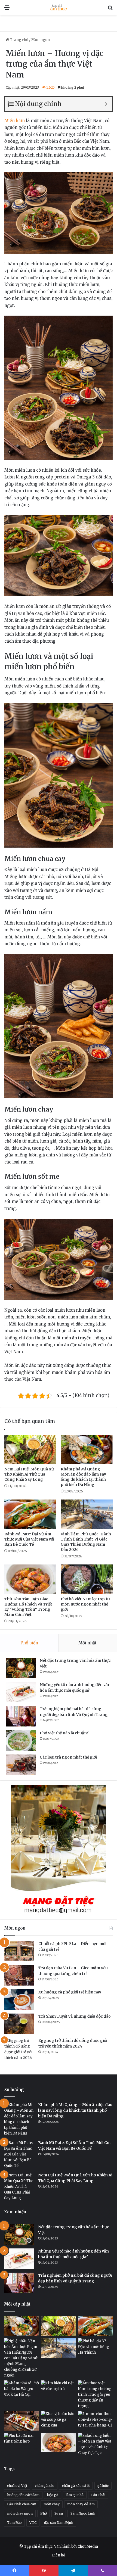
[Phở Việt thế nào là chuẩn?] (21, 1740)
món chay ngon (20, 2513)
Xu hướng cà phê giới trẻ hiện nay (70, 1992)
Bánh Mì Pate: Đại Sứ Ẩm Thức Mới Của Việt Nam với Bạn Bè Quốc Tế (29, 1539)
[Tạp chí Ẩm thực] (59, 7)
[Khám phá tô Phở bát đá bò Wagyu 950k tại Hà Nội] (21, 2390)
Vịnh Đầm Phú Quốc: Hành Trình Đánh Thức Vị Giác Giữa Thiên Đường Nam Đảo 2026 (86, 1542)
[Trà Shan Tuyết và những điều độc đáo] (19, 2024)
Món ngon (41, 40)
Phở (44, 2513)
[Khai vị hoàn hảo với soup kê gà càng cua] (59, 2421)
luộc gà (53, 2495)
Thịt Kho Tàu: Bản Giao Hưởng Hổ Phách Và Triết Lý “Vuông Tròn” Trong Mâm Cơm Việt (28, 1607)
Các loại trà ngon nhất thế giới (68, 1757)
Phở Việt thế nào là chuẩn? (64, 1733)
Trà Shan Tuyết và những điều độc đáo (75, 2016)
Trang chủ (19, 40)
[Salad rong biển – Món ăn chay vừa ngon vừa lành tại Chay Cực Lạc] (96, 2444)
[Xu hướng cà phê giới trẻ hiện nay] (19, 2000)
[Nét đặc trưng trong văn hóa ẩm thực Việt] (21, 1668)
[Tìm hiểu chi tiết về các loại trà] (59, 2390)
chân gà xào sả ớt (76, 2486)
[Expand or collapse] (106, 104)
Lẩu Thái (98, 2495)
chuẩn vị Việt (17, 2486)
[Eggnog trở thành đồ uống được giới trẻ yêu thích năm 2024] (19, 2049)
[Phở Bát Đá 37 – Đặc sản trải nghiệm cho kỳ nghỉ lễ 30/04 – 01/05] (96, 2348)
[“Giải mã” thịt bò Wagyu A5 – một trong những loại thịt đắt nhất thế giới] (21, 2421)
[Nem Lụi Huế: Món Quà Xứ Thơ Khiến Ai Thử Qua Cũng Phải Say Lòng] (30, 1449)
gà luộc (103, 2486)
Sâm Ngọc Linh (83, 2513)
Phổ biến (29, 1643)
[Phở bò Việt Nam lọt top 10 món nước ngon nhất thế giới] (87, 1579)
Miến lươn (15, 121)
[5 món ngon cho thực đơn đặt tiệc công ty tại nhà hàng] (96, 2421)
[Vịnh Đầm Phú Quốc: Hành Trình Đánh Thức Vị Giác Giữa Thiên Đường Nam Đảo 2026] (87, 1514)
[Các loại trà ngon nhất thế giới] (21, 1765)
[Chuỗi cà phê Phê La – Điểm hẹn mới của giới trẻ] (19, 1951)
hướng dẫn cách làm (23, 2495)
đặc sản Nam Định (59, 2523)
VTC (33, 2523)
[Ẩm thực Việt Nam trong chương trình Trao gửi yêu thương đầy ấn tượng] (96, 2395)
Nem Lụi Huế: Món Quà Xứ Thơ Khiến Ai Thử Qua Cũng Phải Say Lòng (29, 1474)
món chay (52, 2504)
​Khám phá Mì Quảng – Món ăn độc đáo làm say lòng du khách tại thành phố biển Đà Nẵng (83, 1477)
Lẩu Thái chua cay (21, 2504)
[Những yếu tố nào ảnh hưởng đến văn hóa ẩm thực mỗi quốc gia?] (21, 1692)
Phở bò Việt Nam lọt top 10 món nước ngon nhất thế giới (85, 1604)
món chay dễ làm (81, 2504)
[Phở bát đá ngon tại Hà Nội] (21, 2443)
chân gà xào (45, 2486)
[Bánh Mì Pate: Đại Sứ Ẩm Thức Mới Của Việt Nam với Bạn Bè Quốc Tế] (30, 1514)
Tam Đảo (14, 2523)
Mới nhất (87, 1643)
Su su (59, 2513)
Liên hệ (59, 2555)
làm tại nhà (75, 2495)
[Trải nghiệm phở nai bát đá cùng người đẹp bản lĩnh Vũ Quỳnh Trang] (21, 1716)
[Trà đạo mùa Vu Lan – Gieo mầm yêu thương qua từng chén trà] (19, 1975)
